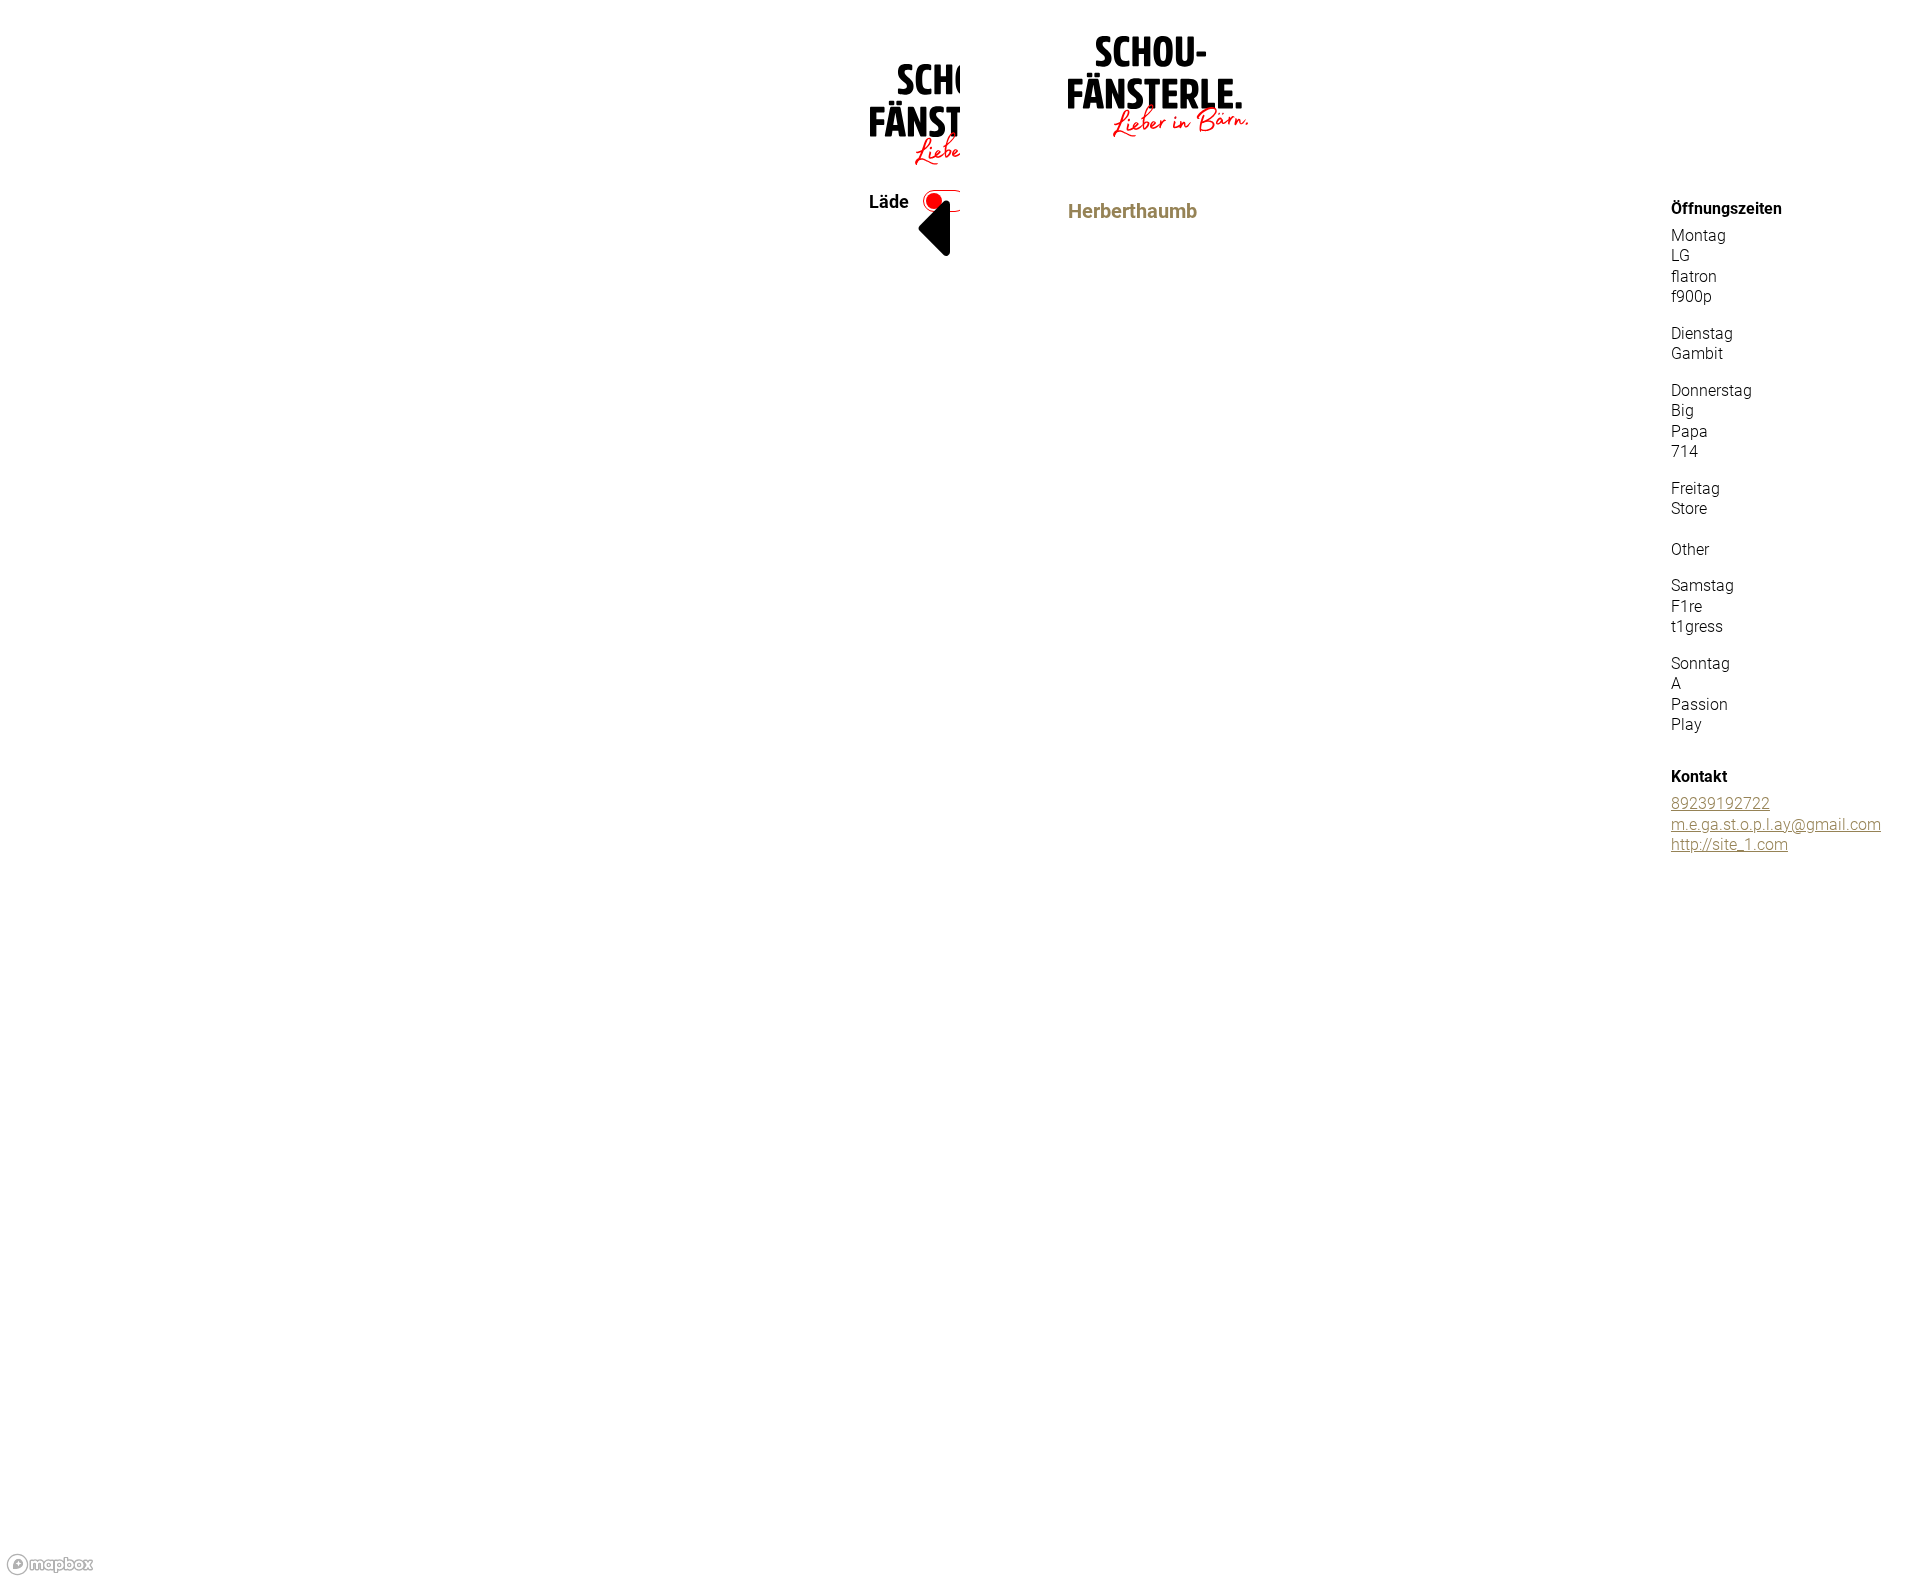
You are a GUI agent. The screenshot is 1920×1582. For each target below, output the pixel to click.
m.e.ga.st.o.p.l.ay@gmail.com (1776, 824)
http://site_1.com (1729, 844)
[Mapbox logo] (50, 1564)
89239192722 (1720, 803)
